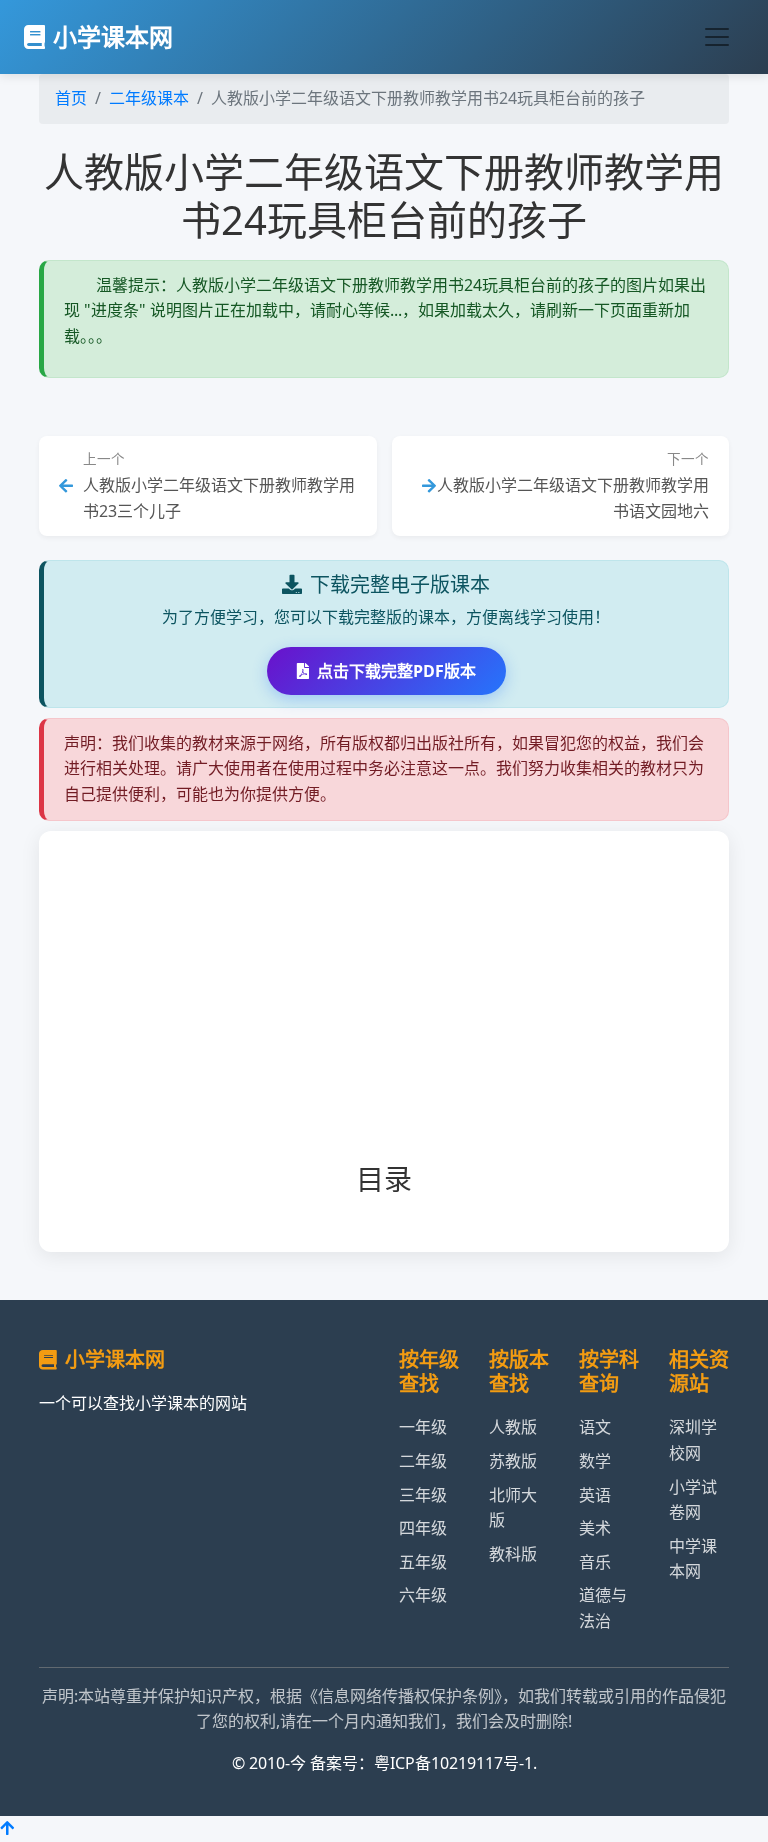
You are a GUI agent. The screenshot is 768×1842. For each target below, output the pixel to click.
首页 (71, 98)
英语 (595, 1495)
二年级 (423, 1461)
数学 (595, 1461)
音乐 (595, 1562)
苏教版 (513, 1461)
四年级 (423, 1528)
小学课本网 (113, 36)
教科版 (513, 1554)
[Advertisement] (415, 1013)
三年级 (423, 1495)
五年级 (423, 1562)
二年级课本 (149, 98)
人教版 (513, 1427)
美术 (595, 1528)
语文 (595, 1427)
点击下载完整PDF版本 (396, 671)
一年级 (423, 1427)
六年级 (423, 1595)
